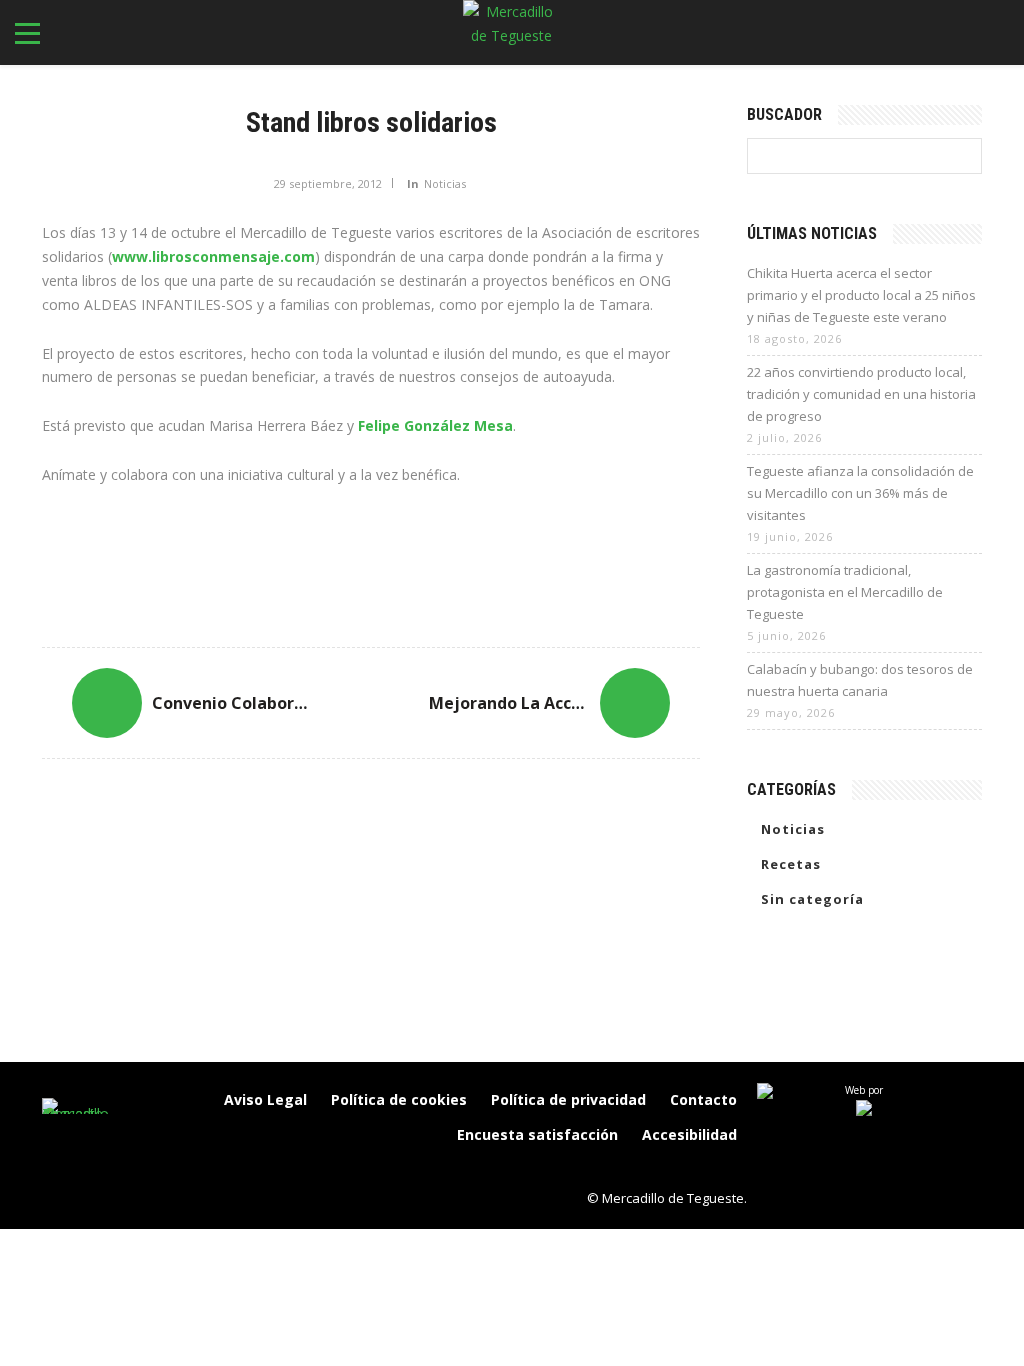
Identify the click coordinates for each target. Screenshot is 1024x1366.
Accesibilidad (689, 1134)
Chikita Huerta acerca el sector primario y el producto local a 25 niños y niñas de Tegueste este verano (861, 295)
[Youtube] (726, 1169)
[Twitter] (684, 1169)
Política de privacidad (568, 1099)
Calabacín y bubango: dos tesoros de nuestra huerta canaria (860, 680)
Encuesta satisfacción (537, 1134)
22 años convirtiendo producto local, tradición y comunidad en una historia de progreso (861, 394)
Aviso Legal (265, 1099)
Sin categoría (812, 899)
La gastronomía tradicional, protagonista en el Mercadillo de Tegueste (845, 592)
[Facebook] (600, 1169)
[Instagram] (642, 1169)
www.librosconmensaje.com (213, 256)
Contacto (703, 1099)
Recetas (791, 864)
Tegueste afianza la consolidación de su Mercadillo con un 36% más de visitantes (860, 493)
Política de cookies (399, 1099)
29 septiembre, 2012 (328, 183)
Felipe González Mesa (435, 425)
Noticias (445, 183)
